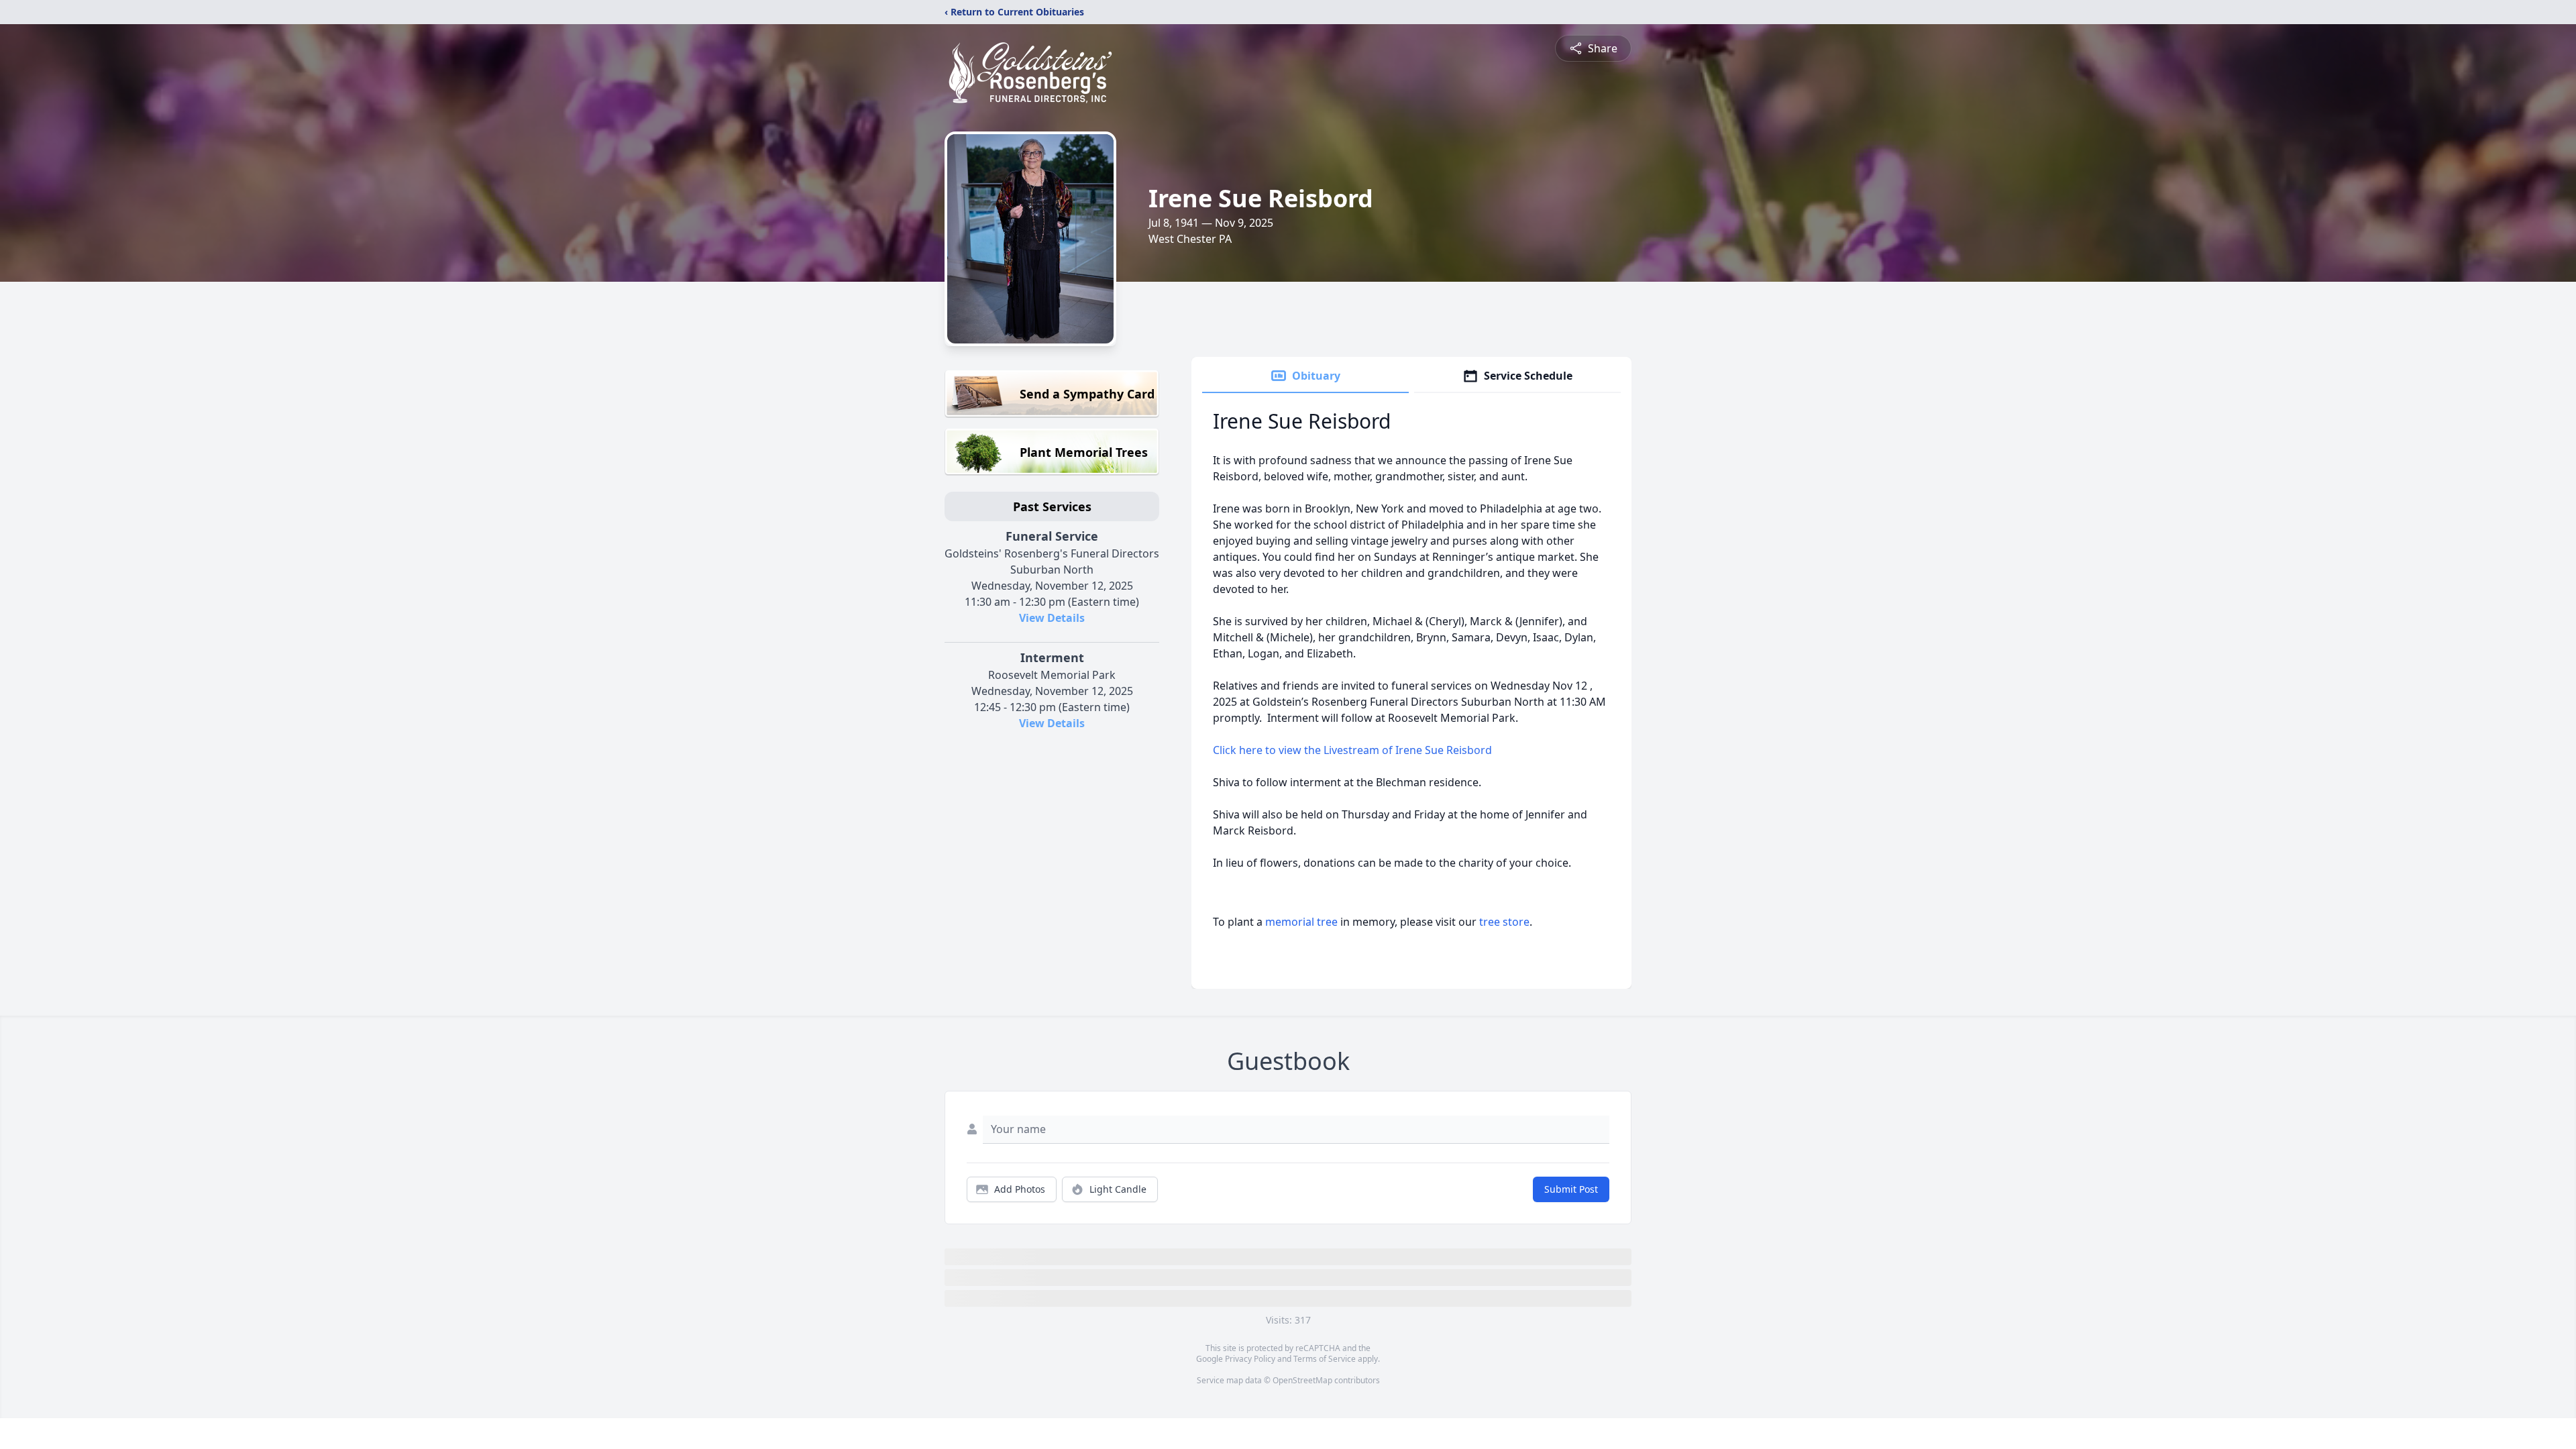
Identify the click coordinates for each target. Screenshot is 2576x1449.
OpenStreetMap (1302, 1380)
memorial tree (1301, 922)
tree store (1504, 922)
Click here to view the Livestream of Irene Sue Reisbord (1352, 750)
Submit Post (1571, 1189)
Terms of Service (1325, 1359)
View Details (1052, 618)
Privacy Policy (1250, 1359)
